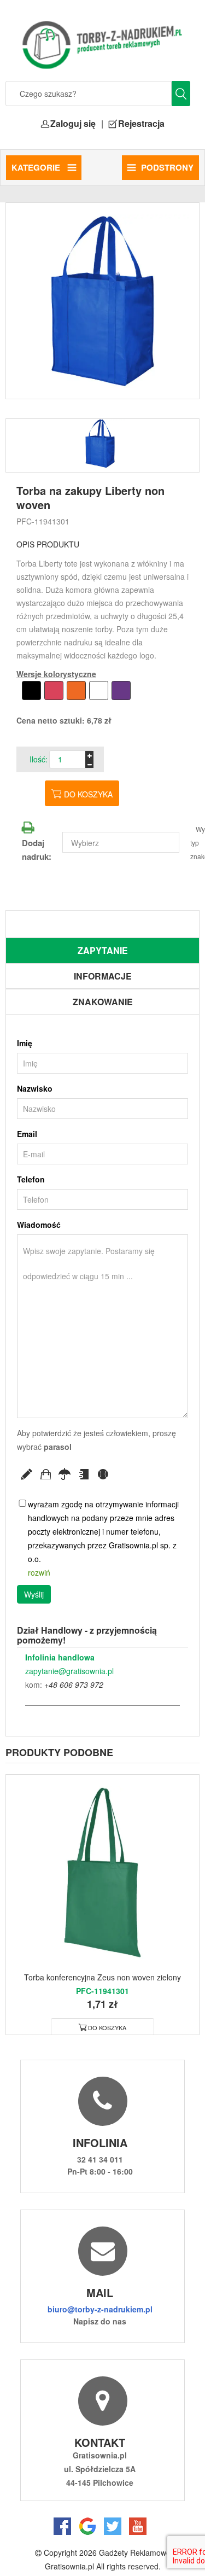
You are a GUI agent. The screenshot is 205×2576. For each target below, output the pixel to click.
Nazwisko (35, 1088)
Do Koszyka (107, 2027)
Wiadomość (39, 1225)
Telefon (31, 1179)
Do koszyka (88, 794)
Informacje (103, 976)
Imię (25, 1043)
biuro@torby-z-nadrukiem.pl (100, 2309)
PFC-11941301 (43, 521)
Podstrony (167, 167)
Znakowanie (103, 1002)
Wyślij (34, 1594)
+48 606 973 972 (74, 1685)
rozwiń (39, 1572)
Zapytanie (103, 950)
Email (27, 1134)
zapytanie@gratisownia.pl (69, 1671)
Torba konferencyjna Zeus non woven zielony (102, 1977)
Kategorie (37, 167)
